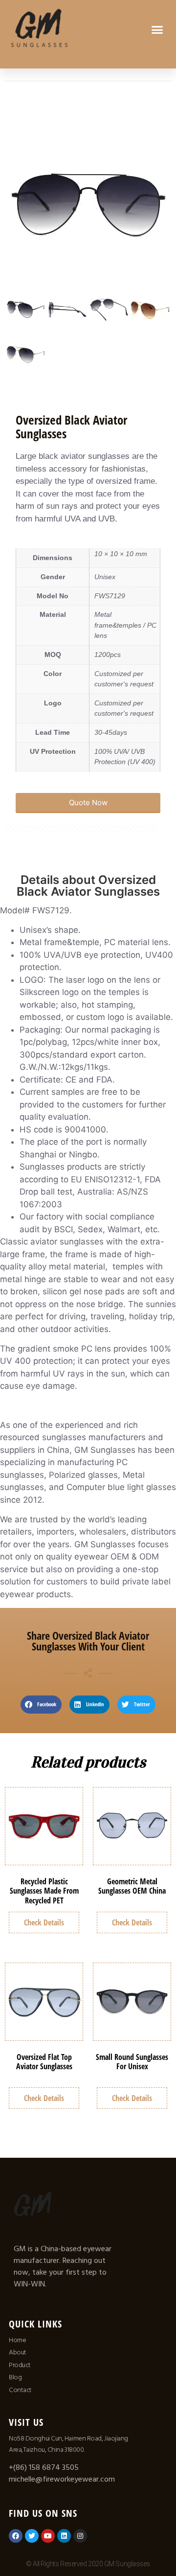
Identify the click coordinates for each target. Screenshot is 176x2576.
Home (17, 2340)
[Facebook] (16, 2536)
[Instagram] (80, 2536)
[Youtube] (48, 2536)
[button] (157, 29)
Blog (15, 2377)
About (18, 2352)
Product (20, 2365)
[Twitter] (32, 2536)
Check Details (44, 1922)
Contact (20, 2390)
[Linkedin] (64, 2536)
